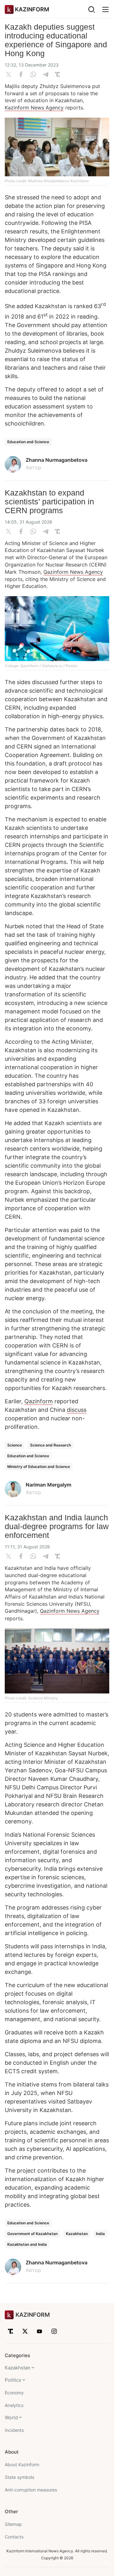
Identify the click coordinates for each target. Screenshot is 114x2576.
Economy (14, 2393)
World (11, 2418)
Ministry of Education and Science (39, 1467)
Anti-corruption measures (31, 2490)
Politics (13, 2380)
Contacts (14, 2537)
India (100, 2234)
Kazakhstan (77, 2234)
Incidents (14, 2430)
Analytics (14, 2405)
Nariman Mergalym (48, 1485)
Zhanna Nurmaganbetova (57, 460)
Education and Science (28, 442)
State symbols (19, 2477)
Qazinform (39, 1401)
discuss (77, 1410)
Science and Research (51, 1445)
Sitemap (13, 2524)
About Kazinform (22, 2465)
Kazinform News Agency (34, 108)
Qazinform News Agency (73, 572)
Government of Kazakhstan (32, 2234)
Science (15, 1445)
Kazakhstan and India (27, 2244)
